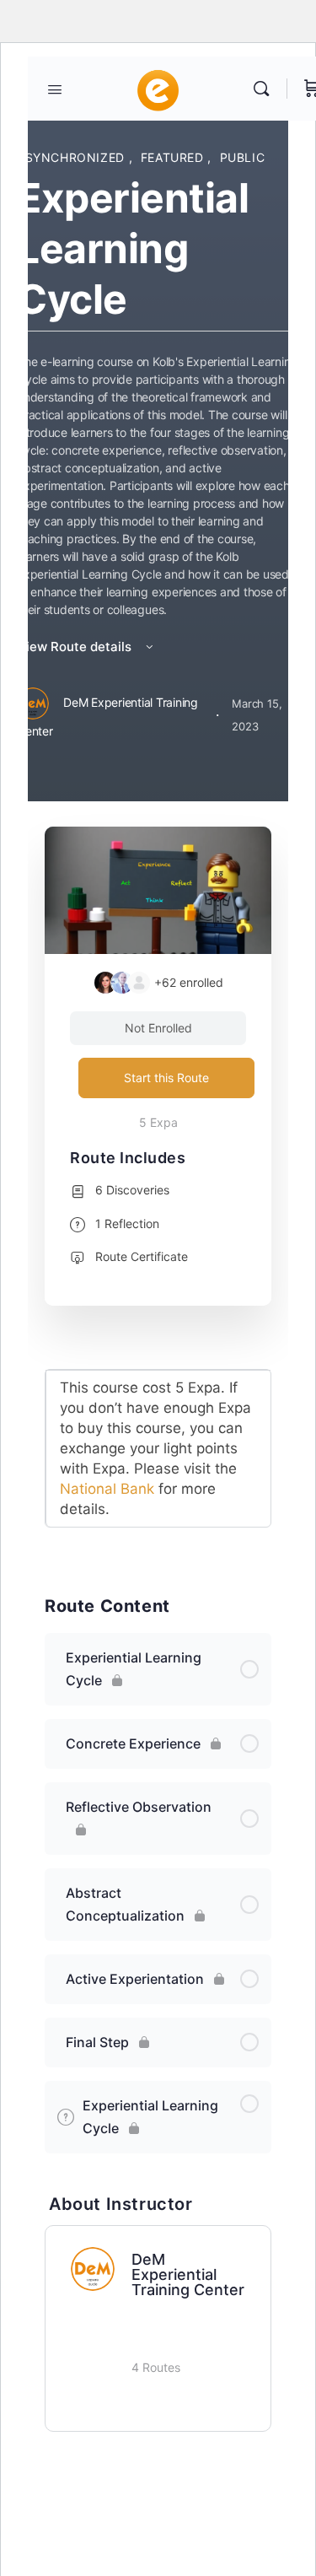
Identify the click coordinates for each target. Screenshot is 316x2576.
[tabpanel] (158, 1460)
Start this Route (166, 1078)
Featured (174, 157)
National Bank (107, 1489)
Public (243, 157)
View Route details (76, 647)
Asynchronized (73, 157)
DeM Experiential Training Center (188, 2274)
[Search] (265, 89)
